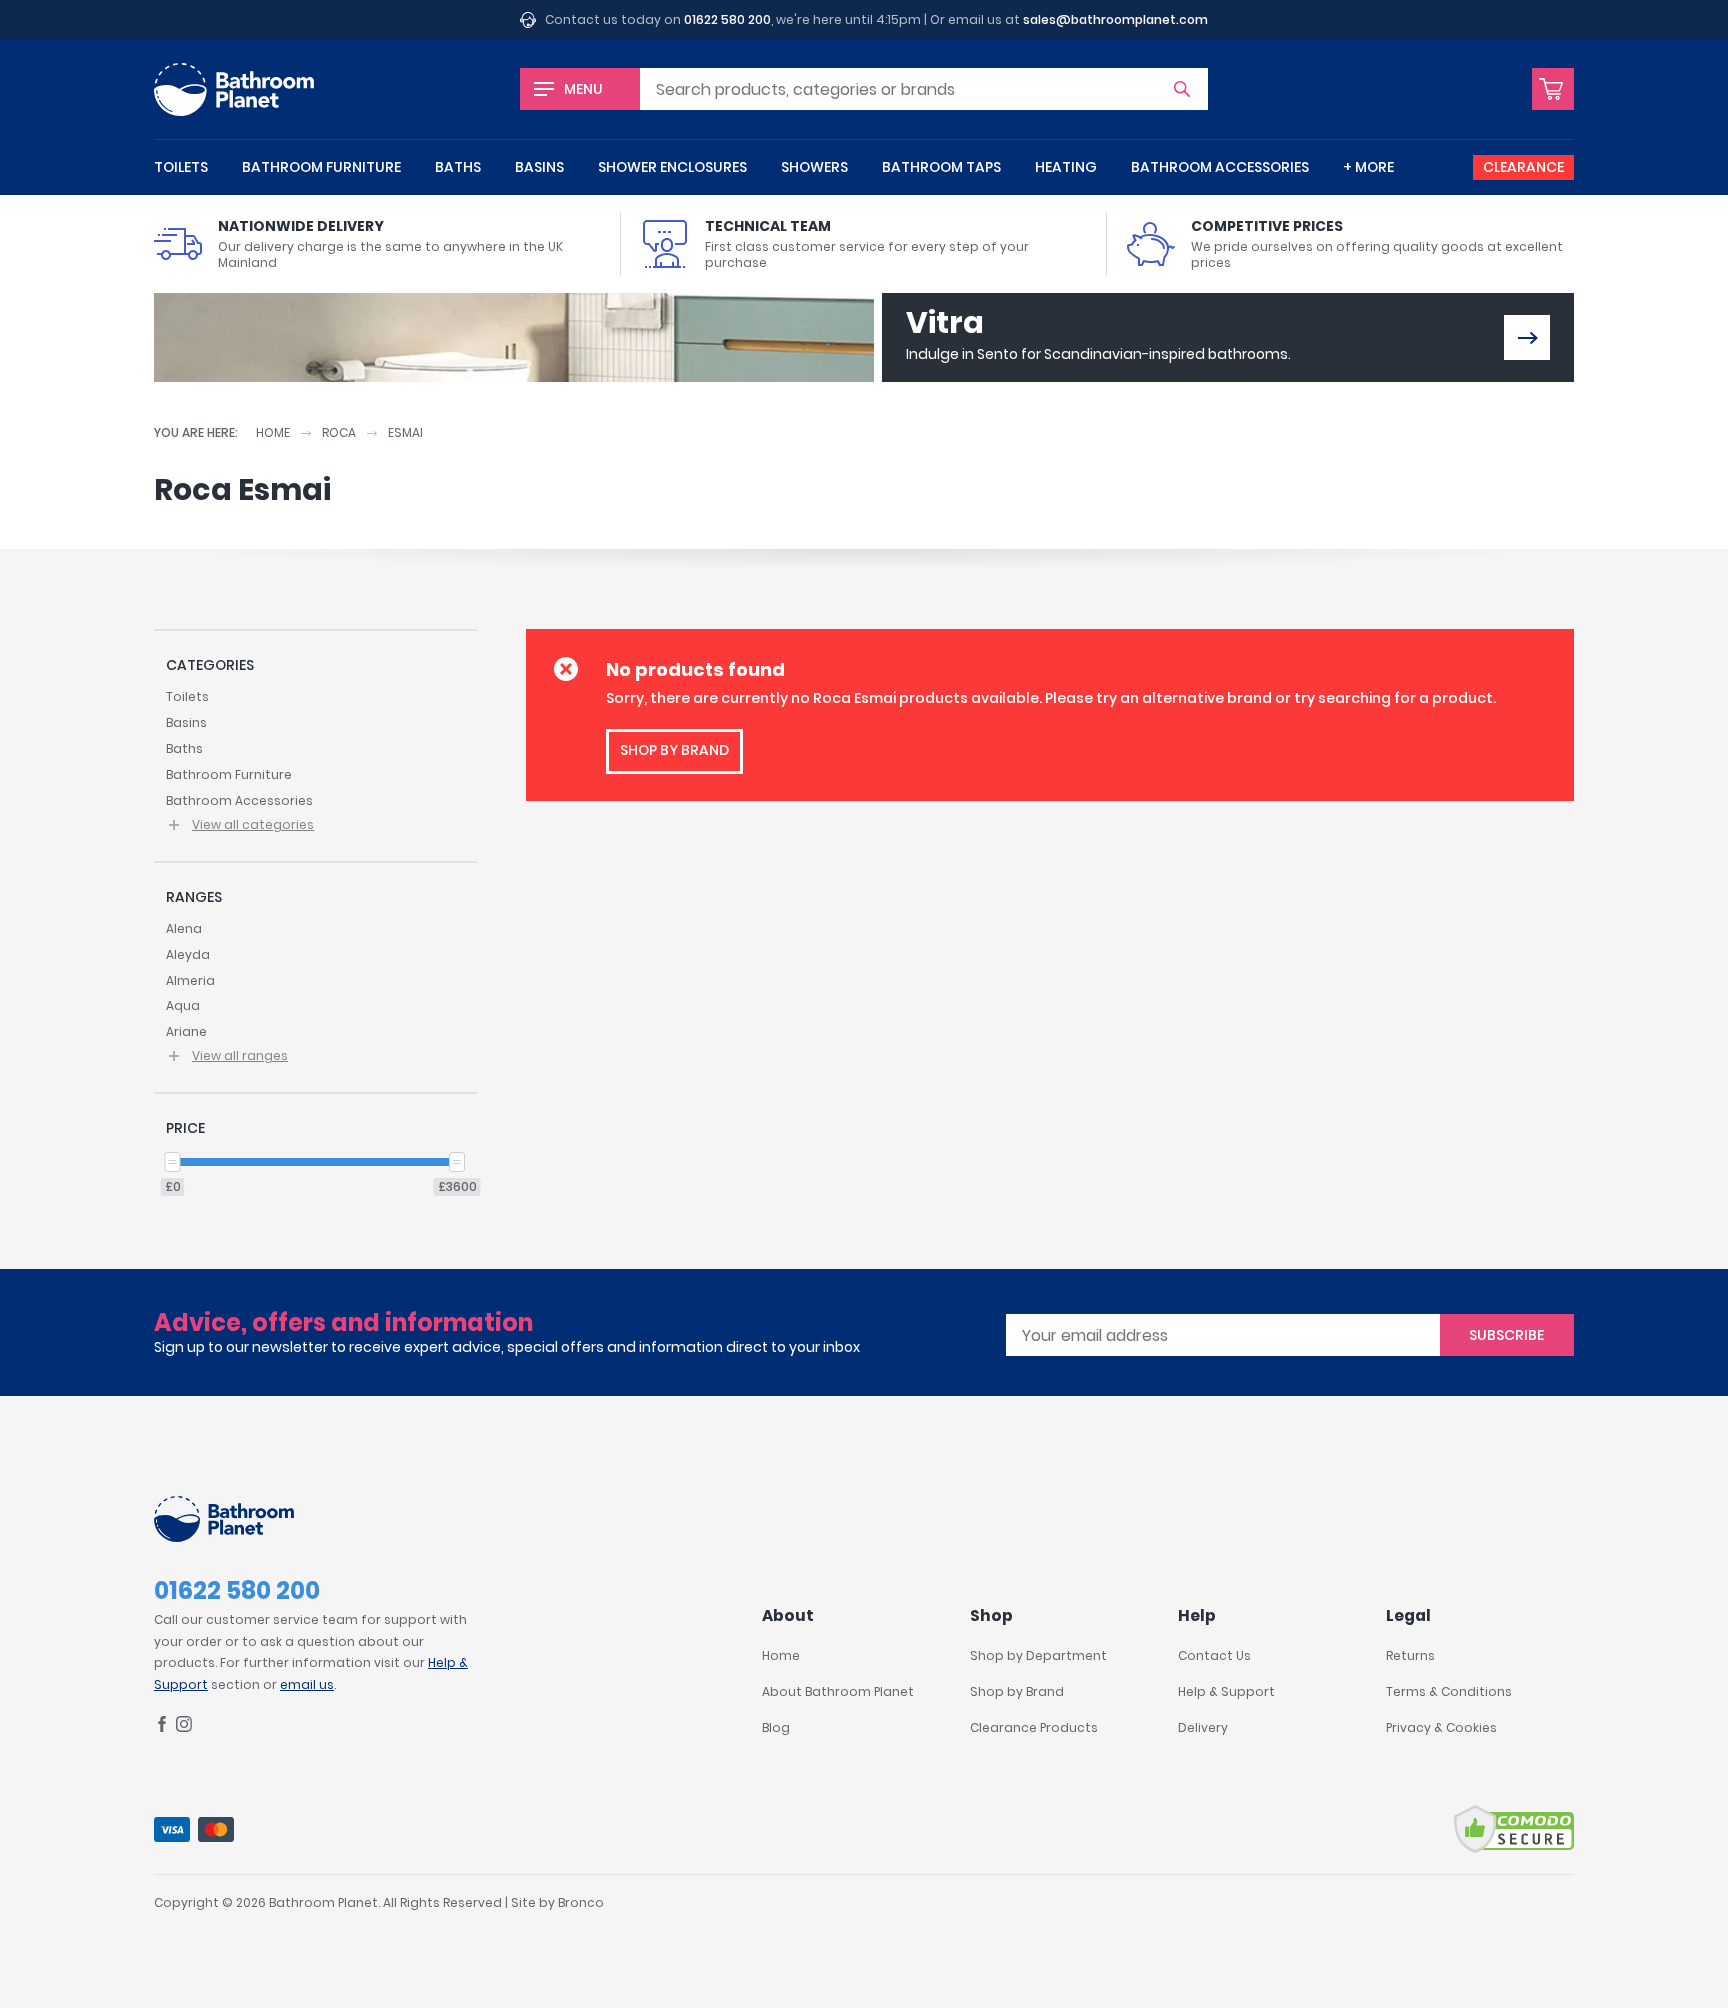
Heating (1066, 167)
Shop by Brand (1017, 1691)
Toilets (181, 167)
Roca (339, 432)
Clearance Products (1034, 1727)
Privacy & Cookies (1441, 1727)
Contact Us (1214, 1655)
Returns (1410, 1655)
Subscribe (1506, 1335)
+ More (1368, 167)
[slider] (173, 1162)
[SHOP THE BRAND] (1527, 337)
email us (307, 1684)
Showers (814, 167)
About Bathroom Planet (838, 1691)
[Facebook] (162, 1727)
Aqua (183, 1005)
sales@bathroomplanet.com (1115, 19)
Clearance (1523, 167)
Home (273, 432)
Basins (539, 167)
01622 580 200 (727, 19)
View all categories (253, 824)
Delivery (1203, 1727)
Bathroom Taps (941, 167)
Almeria (190, 980)
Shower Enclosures (672, 167)
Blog (776, 1727)
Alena (184, 928)
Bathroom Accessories (1220, 167)
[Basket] (1553, 89)
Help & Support (1226, 1691)
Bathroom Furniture (321, 167)
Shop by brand (674, 750)
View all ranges (240, 1055)
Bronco (581, 1902)
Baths (458, 167)
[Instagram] (184, 1727)
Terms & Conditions (1449, 1691)
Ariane (186, 1031)
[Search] (1182, 89)
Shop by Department (1038, 1655)
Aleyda (188, 954)
